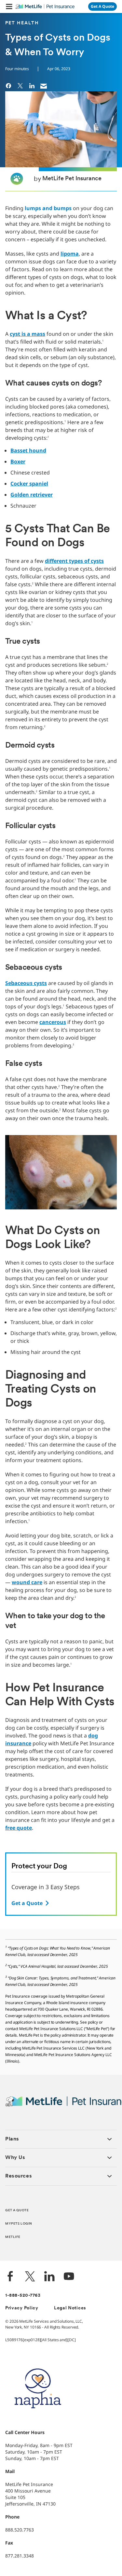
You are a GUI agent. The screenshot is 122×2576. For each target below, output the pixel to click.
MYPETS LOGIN (19, 2224)
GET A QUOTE (17, 2210)
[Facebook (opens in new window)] (10, 2277)
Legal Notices (70, 2308)
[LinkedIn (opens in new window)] (49, 2277)
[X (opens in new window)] (30, 2277)
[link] (8, 85)
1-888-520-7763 (23, 2296)
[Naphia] (38, 2419)
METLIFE (13, 2237)
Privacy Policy (22, 2308)
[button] (9, 6)
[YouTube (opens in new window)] (69, 2277)
